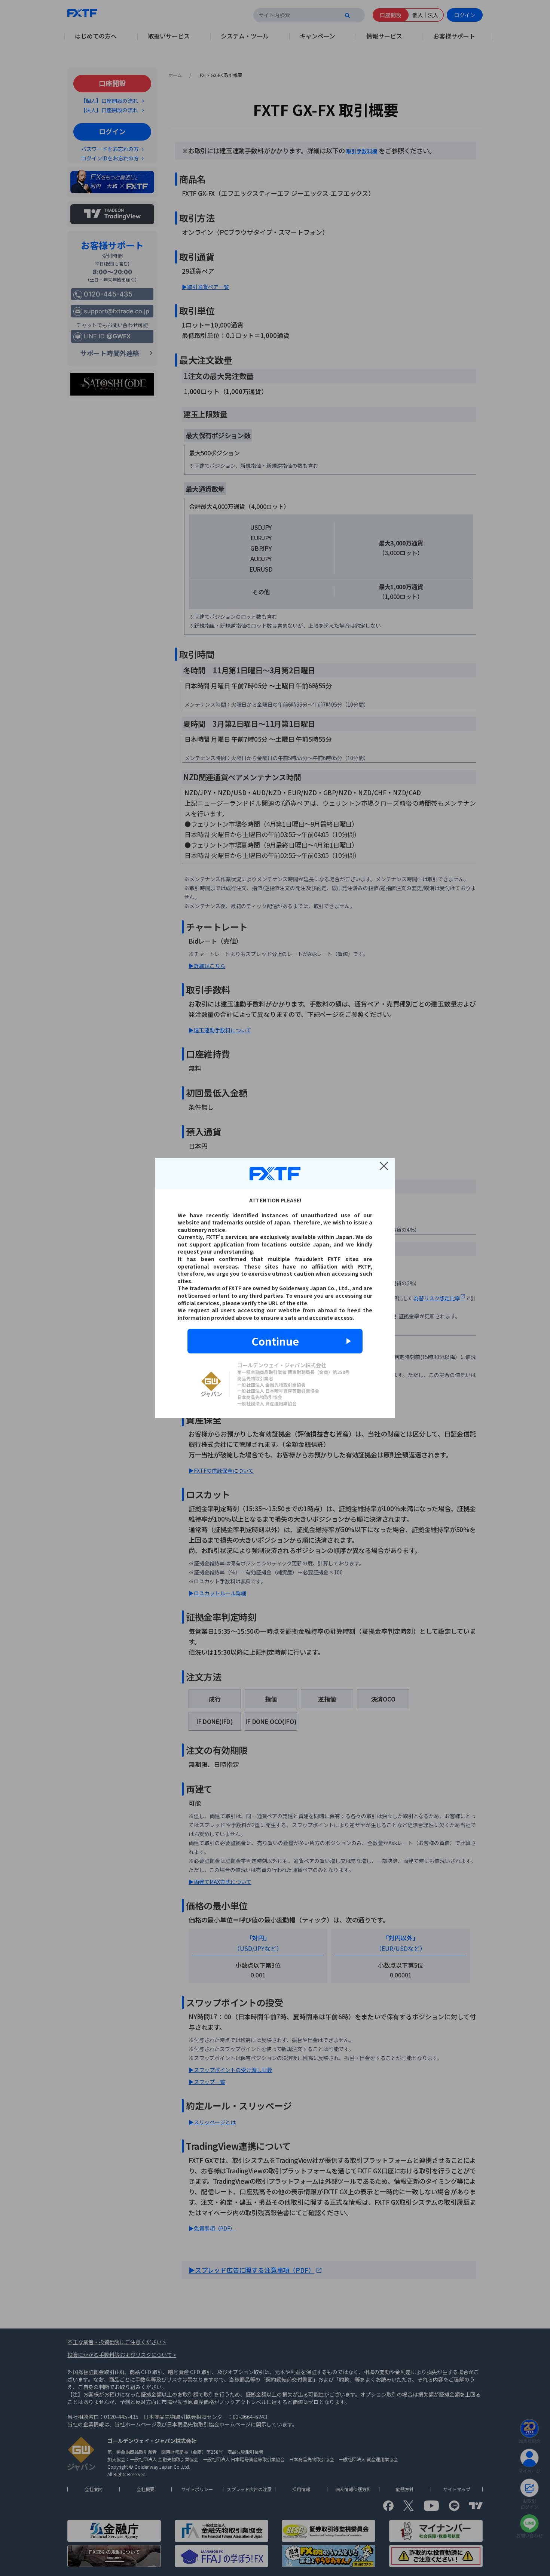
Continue (275, 1341)
